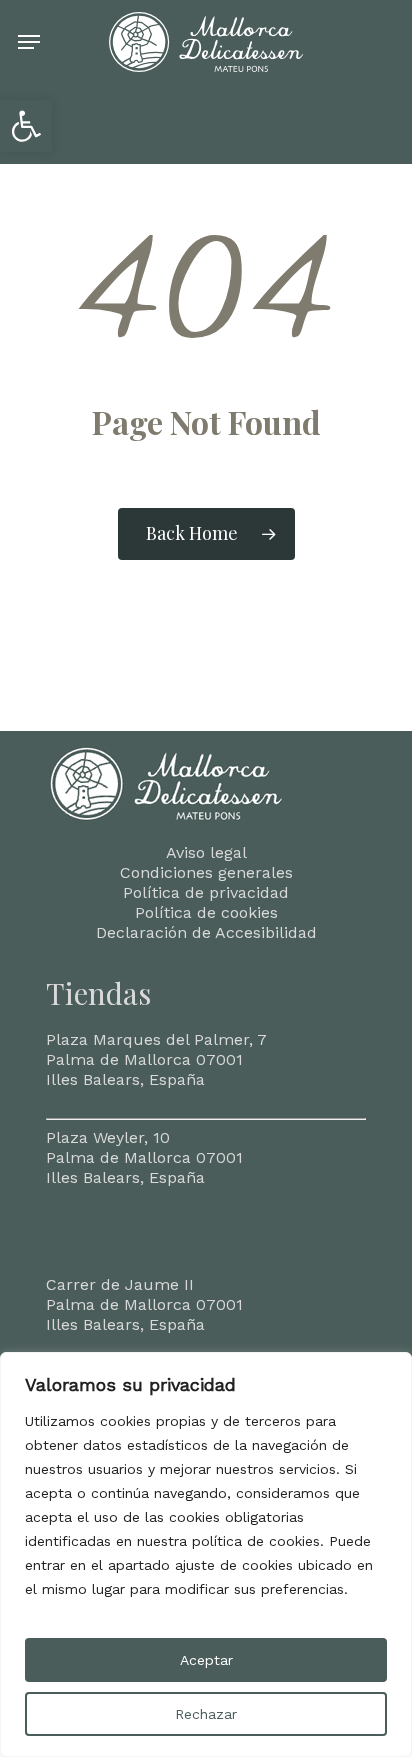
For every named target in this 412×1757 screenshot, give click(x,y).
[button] (26, 126)
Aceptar (206, 1660)
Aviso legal (206, 852)
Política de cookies (206, 912)
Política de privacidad (206, 892)
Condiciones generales (206, 872)
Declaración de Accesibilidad (206, 932)
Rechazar (206, 1714)
